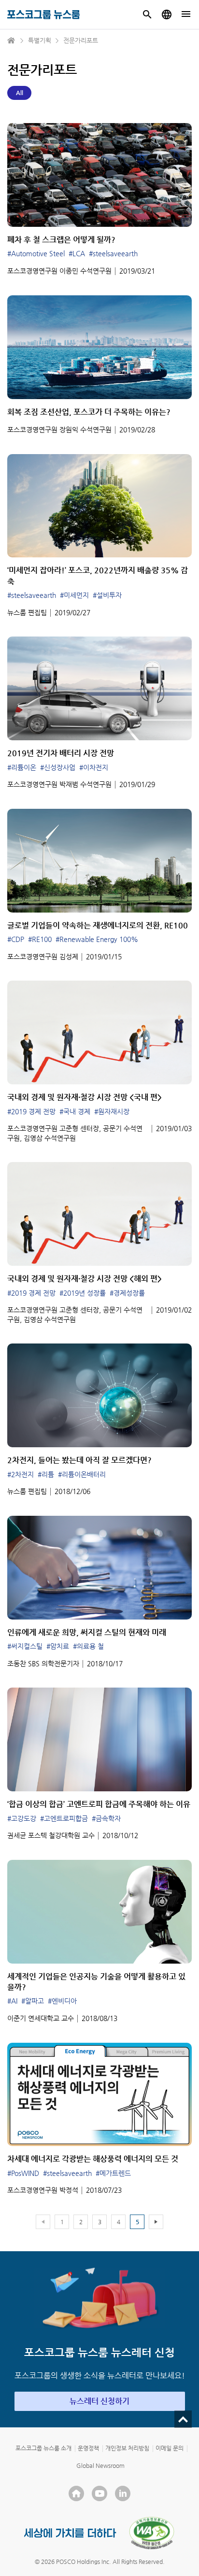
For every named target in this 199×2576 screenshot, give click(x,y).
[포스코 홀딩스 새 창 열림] (76, 2493)
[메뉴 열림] (186, 14)
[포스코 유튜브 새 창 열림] (99, 2493)
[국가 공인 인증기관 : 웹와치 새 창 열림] (152, 2533)
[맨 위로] (183, 2419)
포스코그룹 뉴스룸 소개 (43, 2448)
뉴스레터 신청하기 (99, 2401)
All (20, 93)
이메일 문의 (170, 2448)
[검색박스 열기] (147, 14)
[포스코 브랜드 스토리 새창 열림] (70, 2533)
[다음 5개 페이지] (156, 2222)
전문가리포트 (81, 40)
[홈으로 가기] (12, 41)
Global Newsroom (100, 2465)
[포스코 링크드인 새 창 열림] (123, 2493)
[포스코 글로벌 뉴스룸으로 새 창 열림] (167, 14)
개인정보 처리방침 (127, 2448)
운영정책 (88, 2448)
